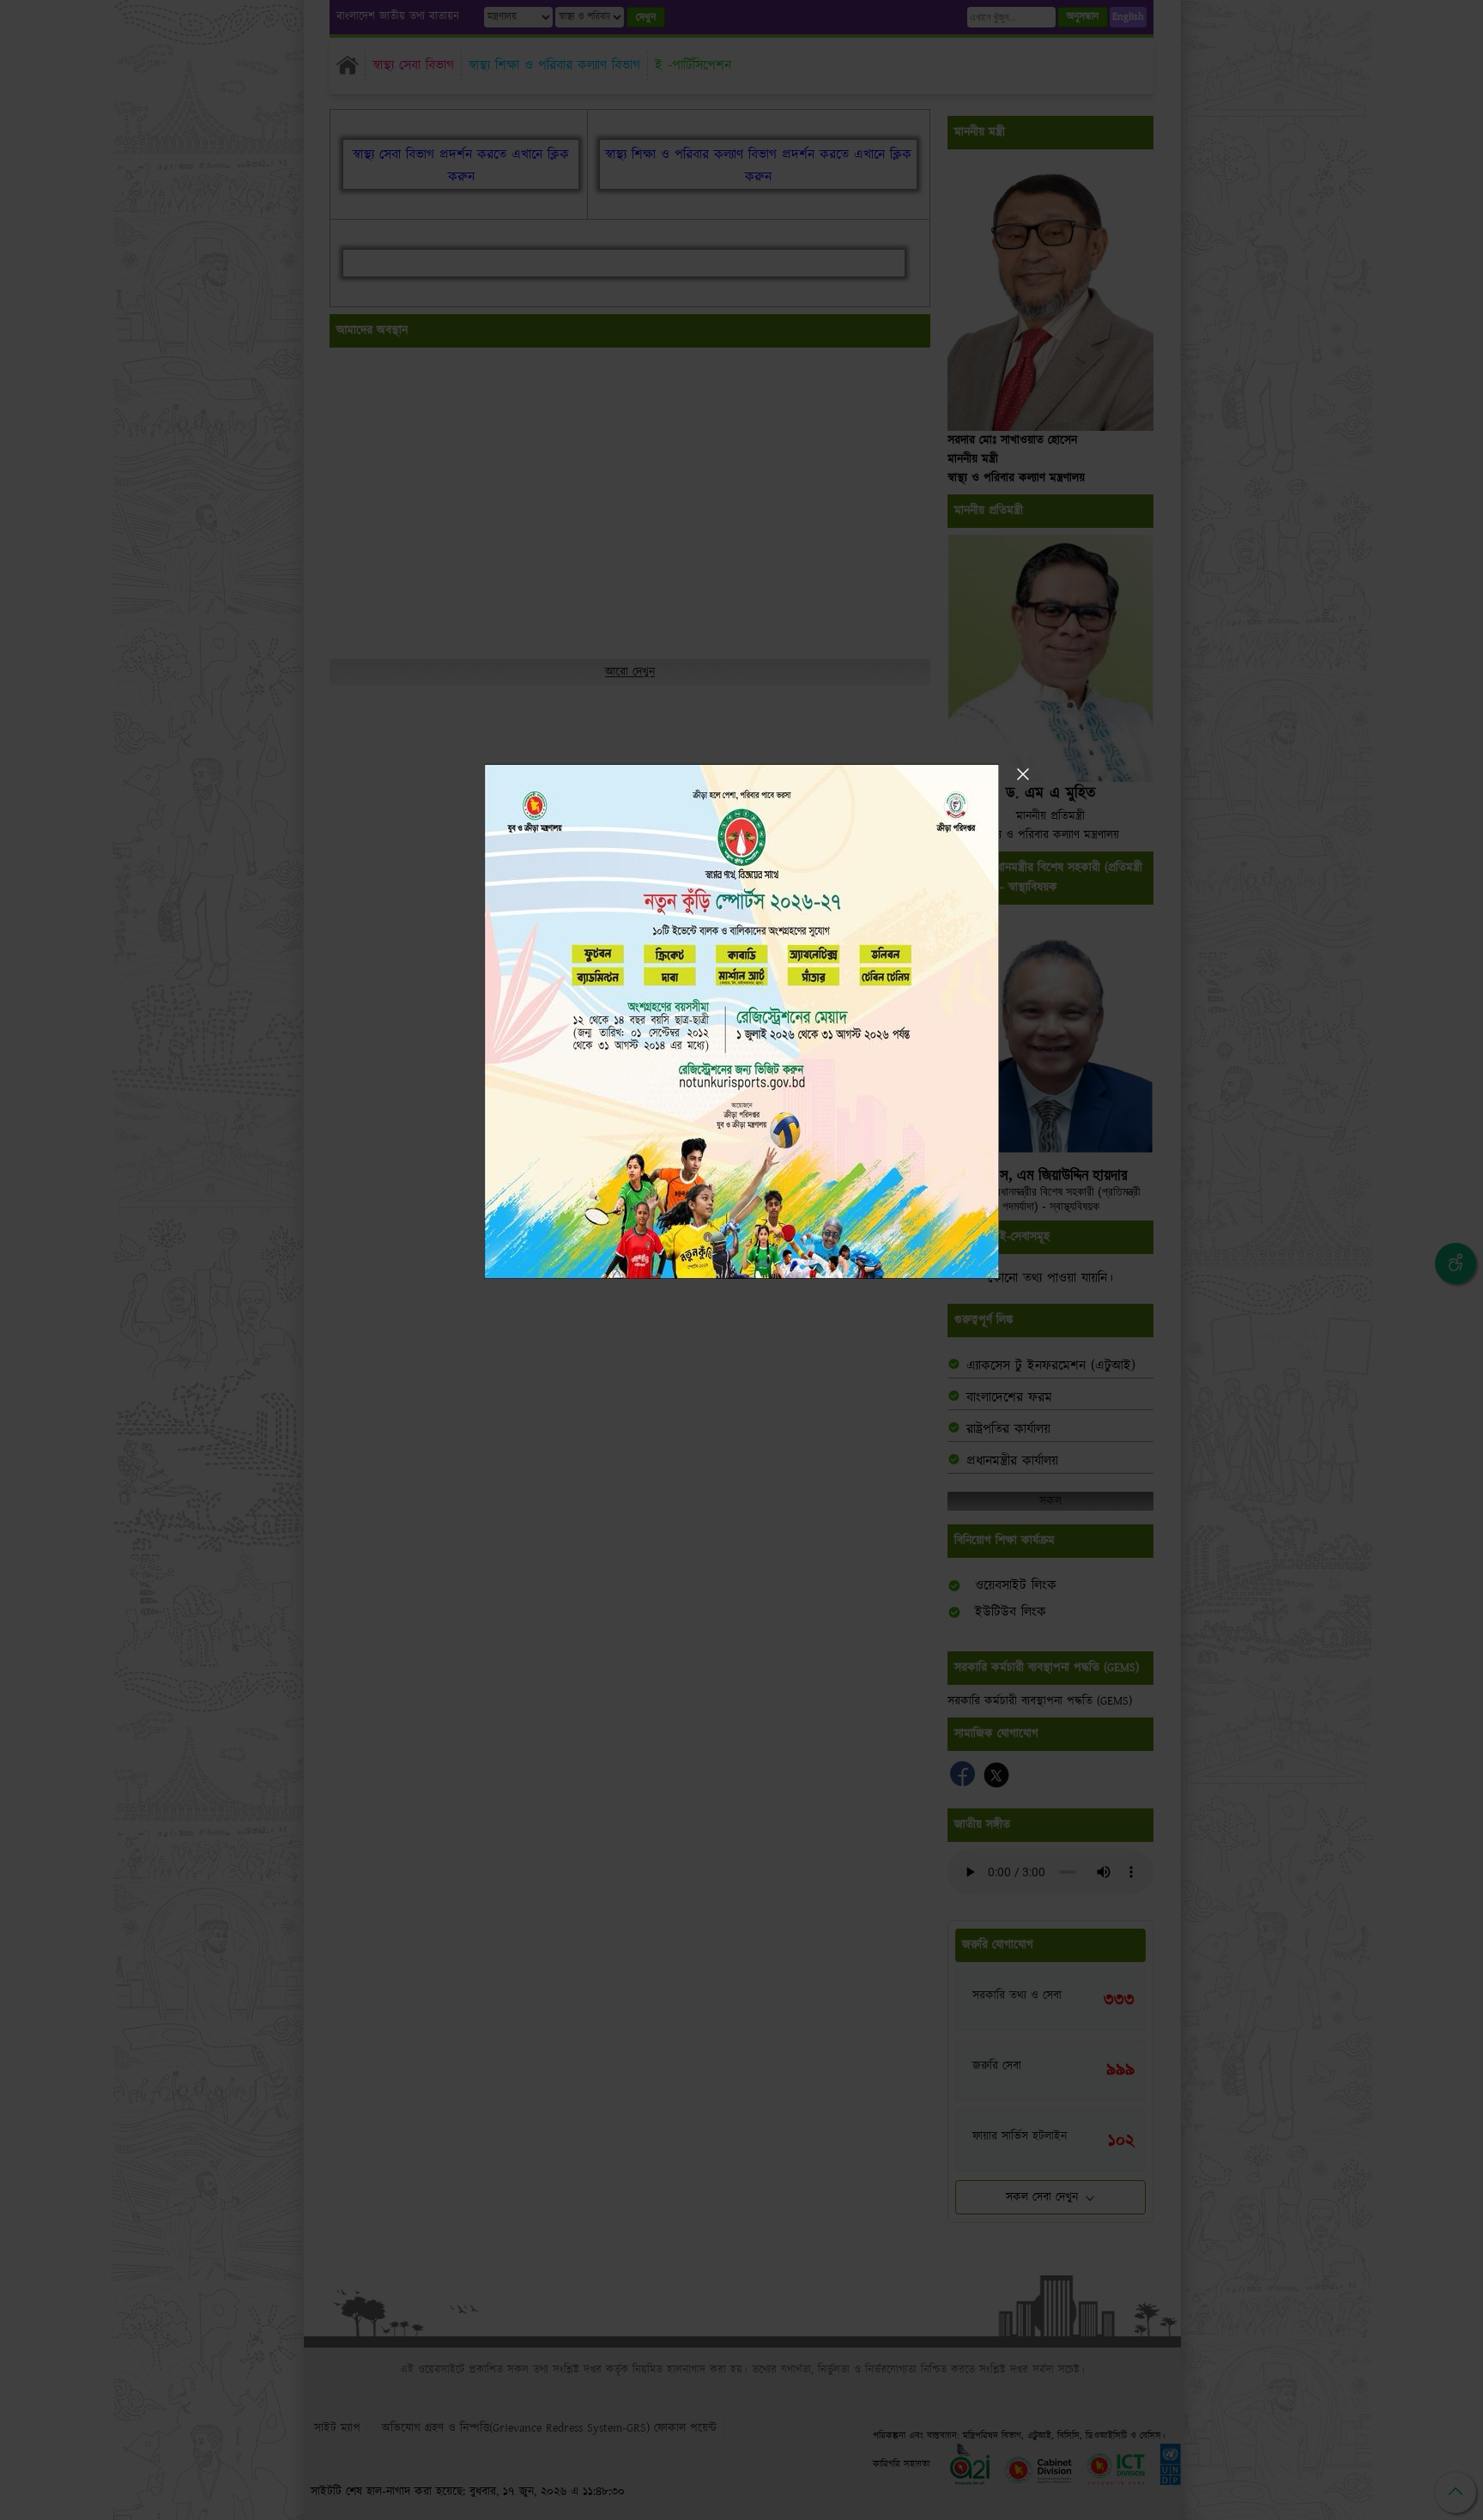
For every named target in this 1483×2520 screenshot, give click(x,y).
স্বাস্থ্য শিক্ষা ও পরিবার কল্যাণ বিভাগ (554, 66)
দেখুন (646, 18)
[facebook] (965, 1783)
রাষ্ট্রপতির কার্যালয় (1008, 1430)
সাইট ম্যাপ (337, 2428)
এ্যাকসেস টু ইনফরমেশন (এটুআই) (1051, 1366)
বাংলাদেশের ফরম (1009, 1398)
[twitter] (996, 1783)
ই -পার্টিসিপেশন (693, 66)
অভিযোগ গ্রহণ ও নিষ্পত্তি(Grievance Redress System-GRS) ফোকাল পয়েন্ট (549, 2428)
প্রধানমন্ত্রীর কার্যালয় (1012, 1461)
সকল (1050, 1501)
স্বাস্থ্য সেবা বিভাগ (413, 66)
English (1128, 17)
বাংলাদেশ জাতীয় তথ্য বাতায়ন (398, 17)
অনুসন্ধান (1083, 17)
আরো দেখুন (630, 672)
